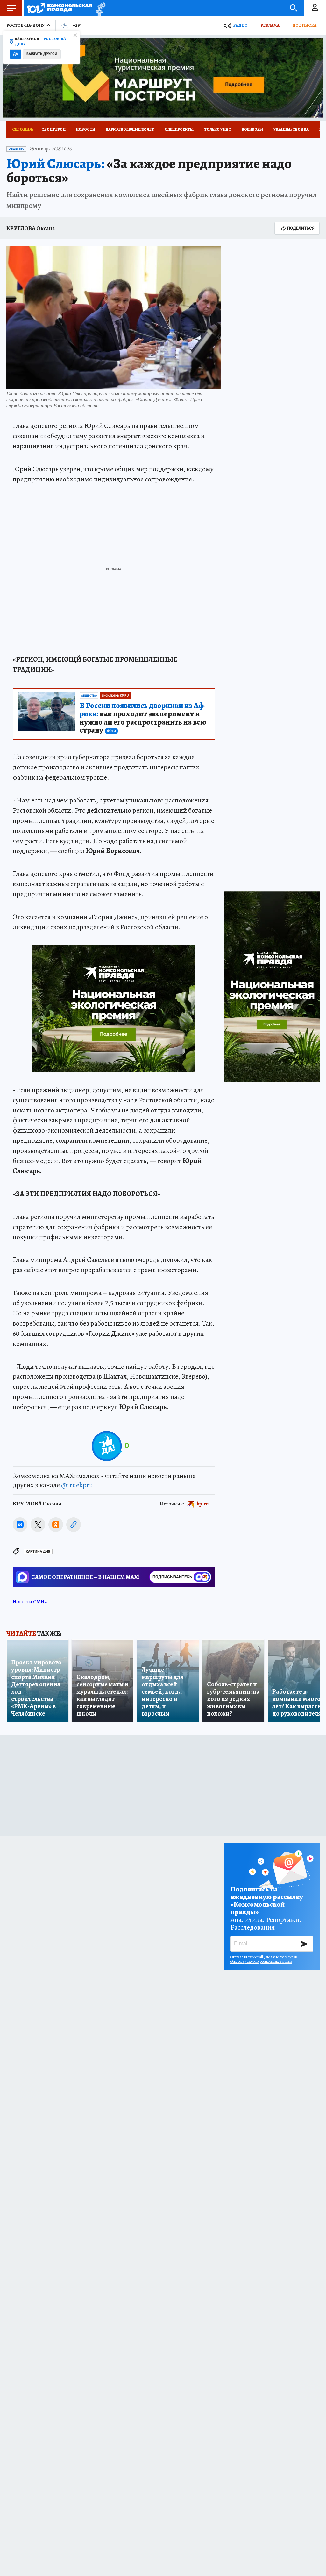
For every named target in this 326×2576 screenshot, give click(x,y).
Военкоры (252, 129)
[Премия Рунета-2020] (99, 8)
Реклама (270, 25)
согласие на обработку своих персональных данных (264, 1959)
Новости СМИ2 (30, 1602)
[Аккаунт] (315, 8)
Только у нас (218, 129)
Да (15, 54)
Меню (11, 8)
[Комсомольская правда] (59, 8)
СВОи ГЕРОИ (53, 129)
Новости (86, 129)
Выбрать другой (42, 54)
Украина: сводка (291, 129)
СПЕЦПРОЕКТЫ (179, 129)
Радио (240, 25)
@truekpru (77, 1485)
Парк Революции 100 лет (130, 129)
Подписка (304, 25)
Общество (16, 149)
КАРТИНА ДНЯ (38, 1551)
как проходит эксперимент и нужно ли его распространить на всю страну (143, 718)
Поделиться (301, 228)
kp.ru (203, 1504)
